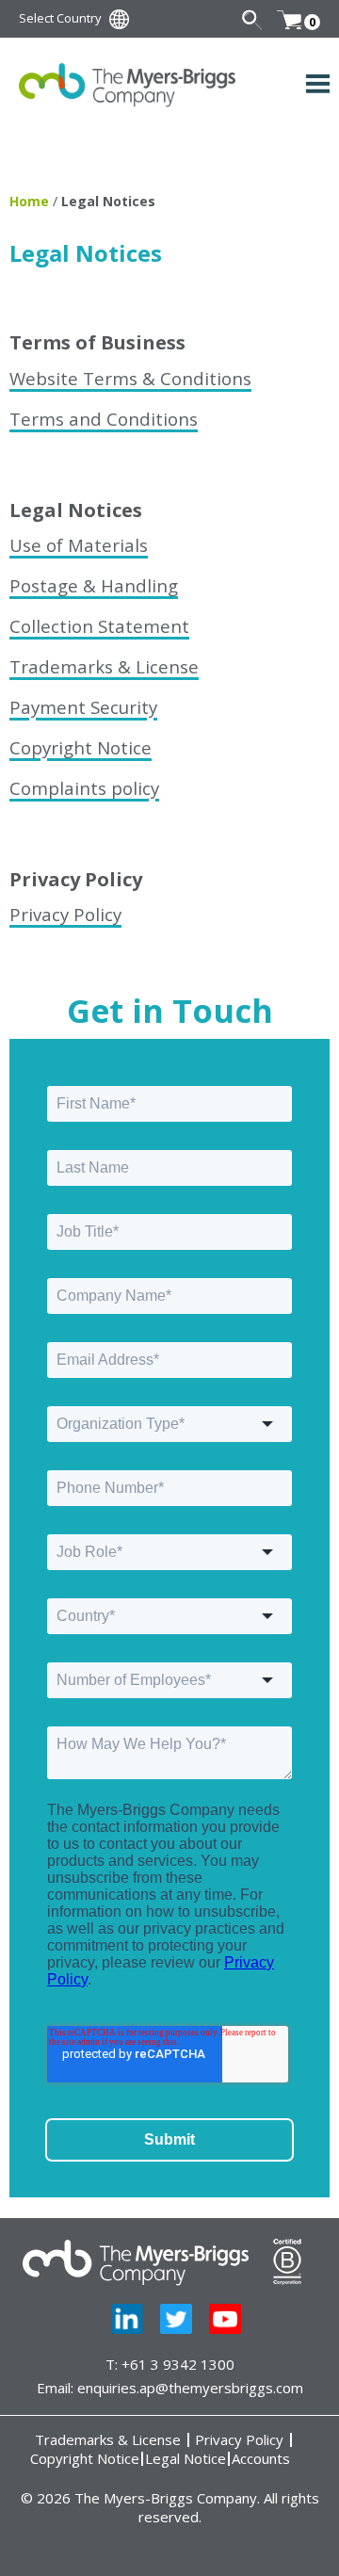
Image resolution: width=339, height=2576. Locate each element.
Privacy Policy (65, 914)
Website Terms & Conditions (130, 378)
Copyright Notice (81, 747)
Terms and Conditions (104, 419)
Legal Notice (186, 2459)
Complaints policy (84, 788)
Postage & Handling (94, 585)
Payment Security (83, 707)
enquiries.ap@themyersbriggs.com (190, 2388)
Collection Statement (99, 626)
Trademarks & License (104, 666)
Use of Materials (79, 545)
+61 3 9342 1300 (178, 2364)
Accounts (261, 2459)
